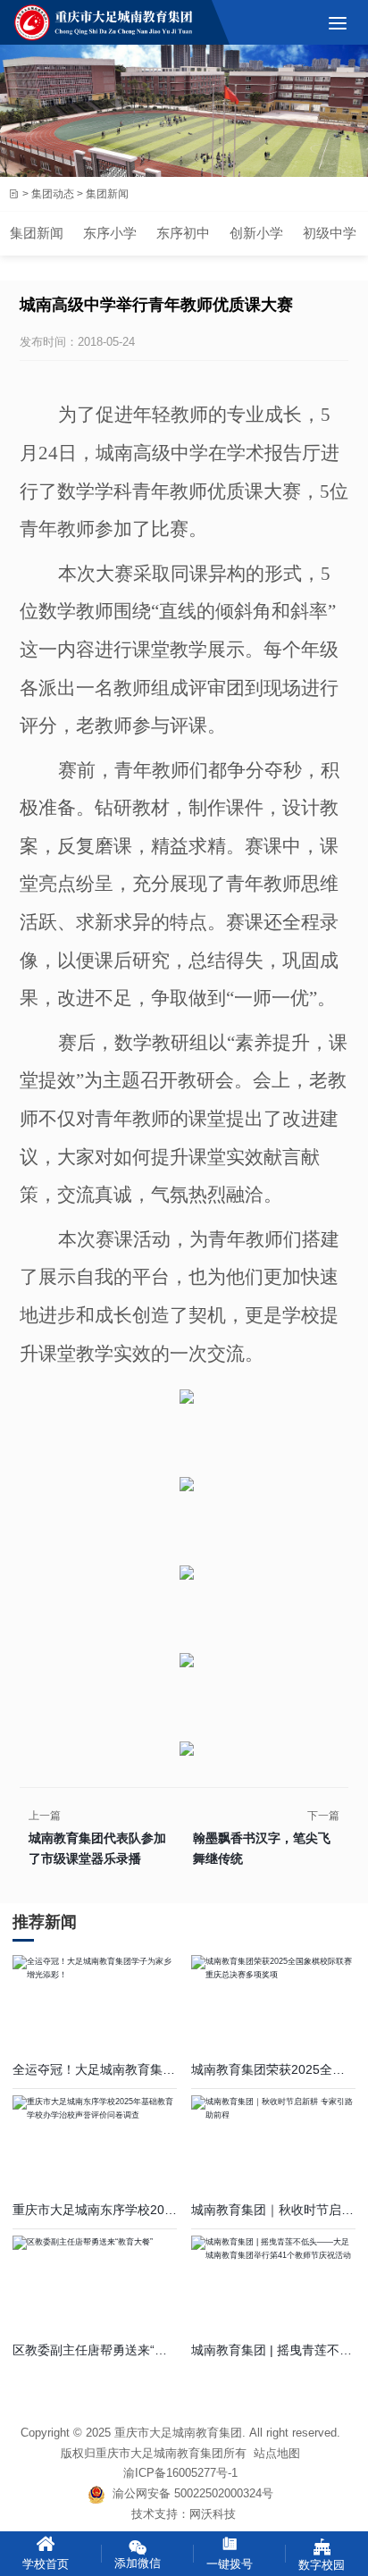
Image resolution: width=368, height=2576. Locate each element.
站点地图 (277, 2453)
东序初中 (183, 233)
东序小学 (110, 233)
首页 (13, 194)
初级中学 (330, 233)
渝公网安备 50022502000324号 (189, 2493)
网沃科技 (213, 2514)
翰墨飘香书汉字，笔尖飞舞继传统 (262, 1848)
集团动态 (53, 193)
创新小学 (256, 233)
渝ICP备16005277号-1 (180, 2473)
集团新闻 (37, 233)
